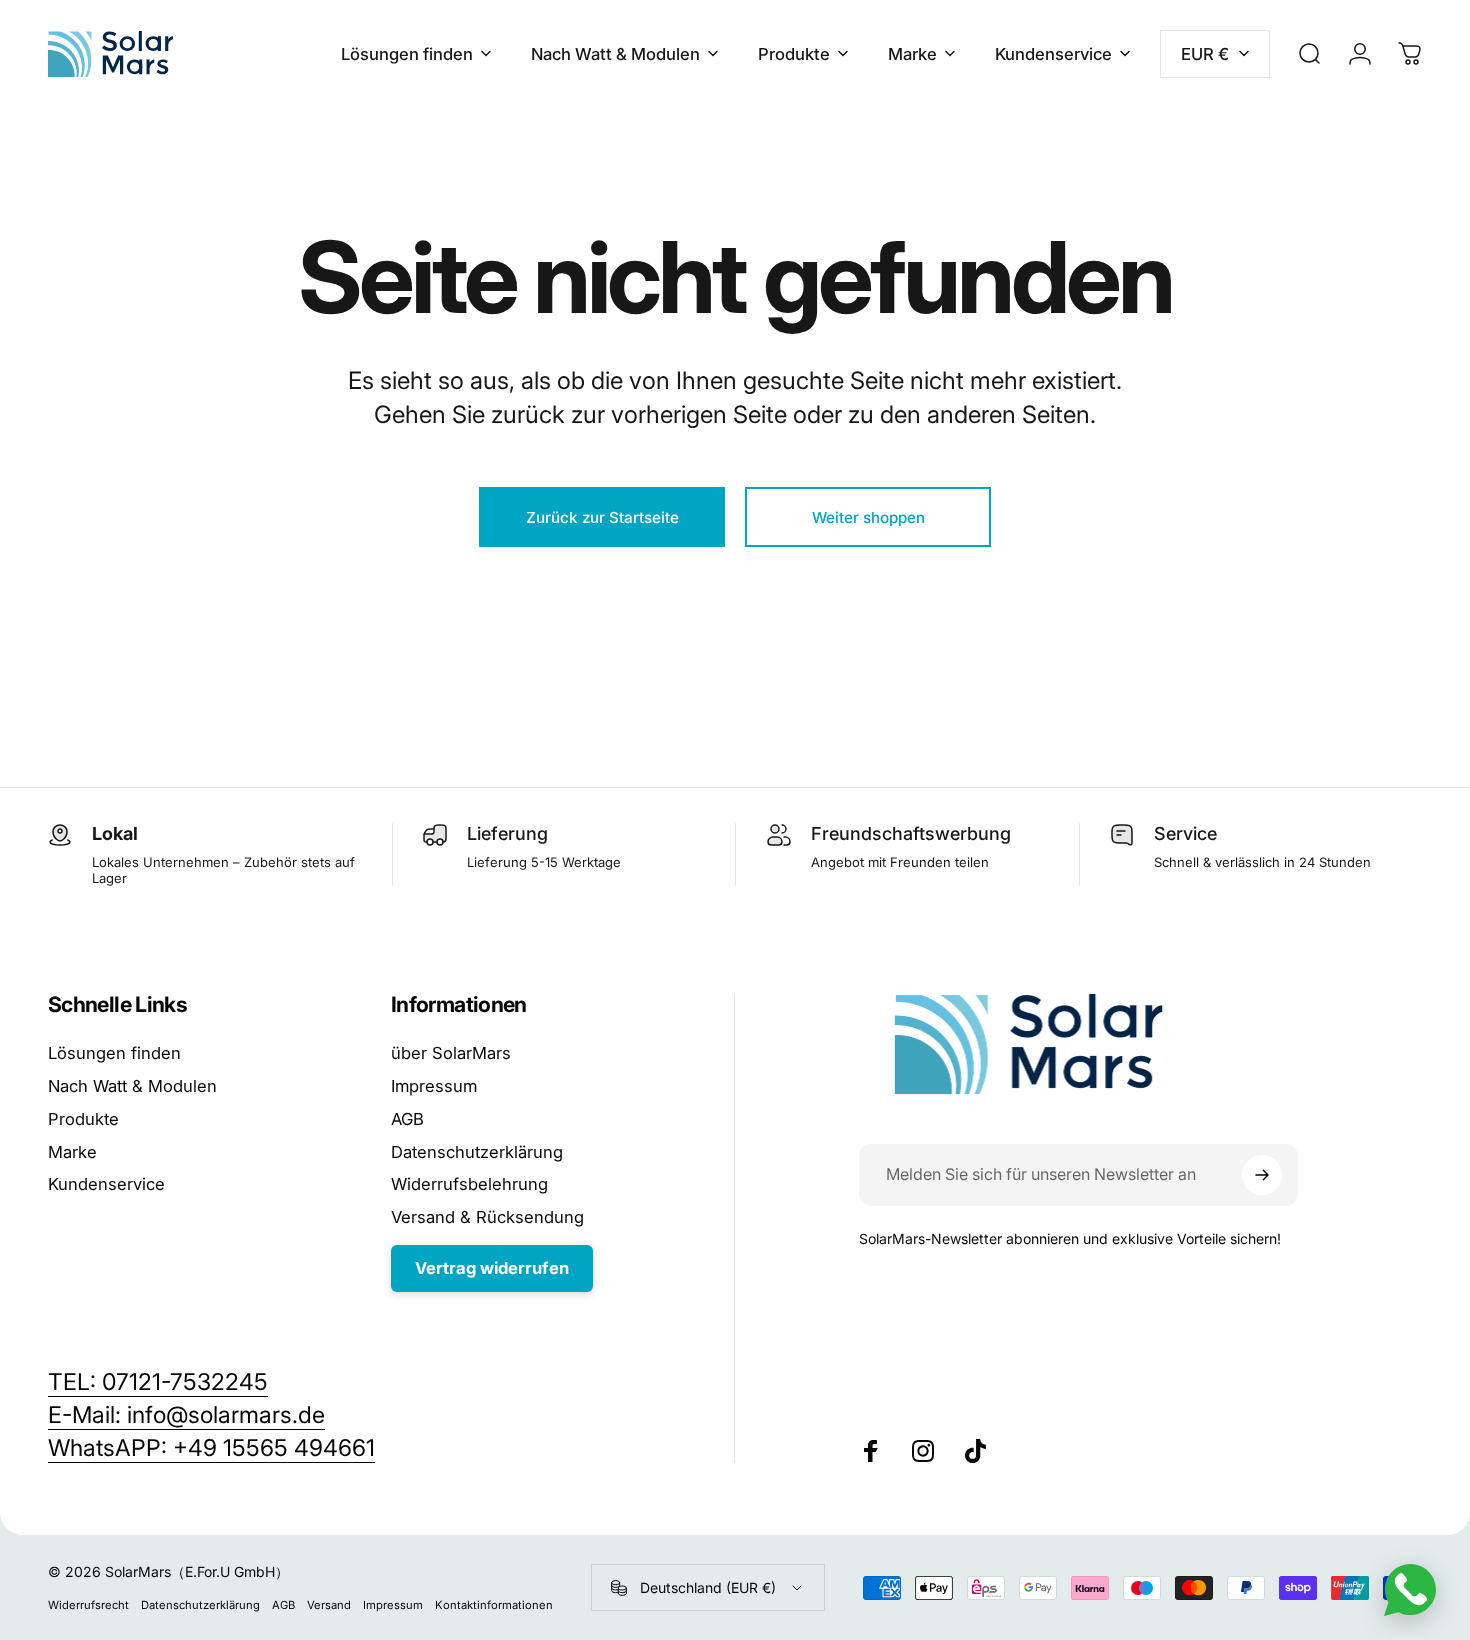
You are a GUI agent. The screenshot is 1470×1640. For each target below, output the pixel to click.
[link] (211, 1448)
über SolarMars (451, 1053)
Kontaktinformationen (494, 1605)
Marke (72, 1152)
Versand (329, 1605)
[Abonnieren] (1262, 1175)
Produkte (83, 1119)
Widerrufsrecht (88, 1605)
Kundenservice (106, 1184)
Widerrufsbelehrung (469, 1184)
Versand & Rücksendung (487, 1217)
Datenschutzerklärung (477, 1152)
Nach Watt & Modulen (132, 1086)
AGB (407, 1119)
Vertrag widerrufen (492, 1268)
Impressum (434, 1086)
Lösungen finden (114, 1053)
